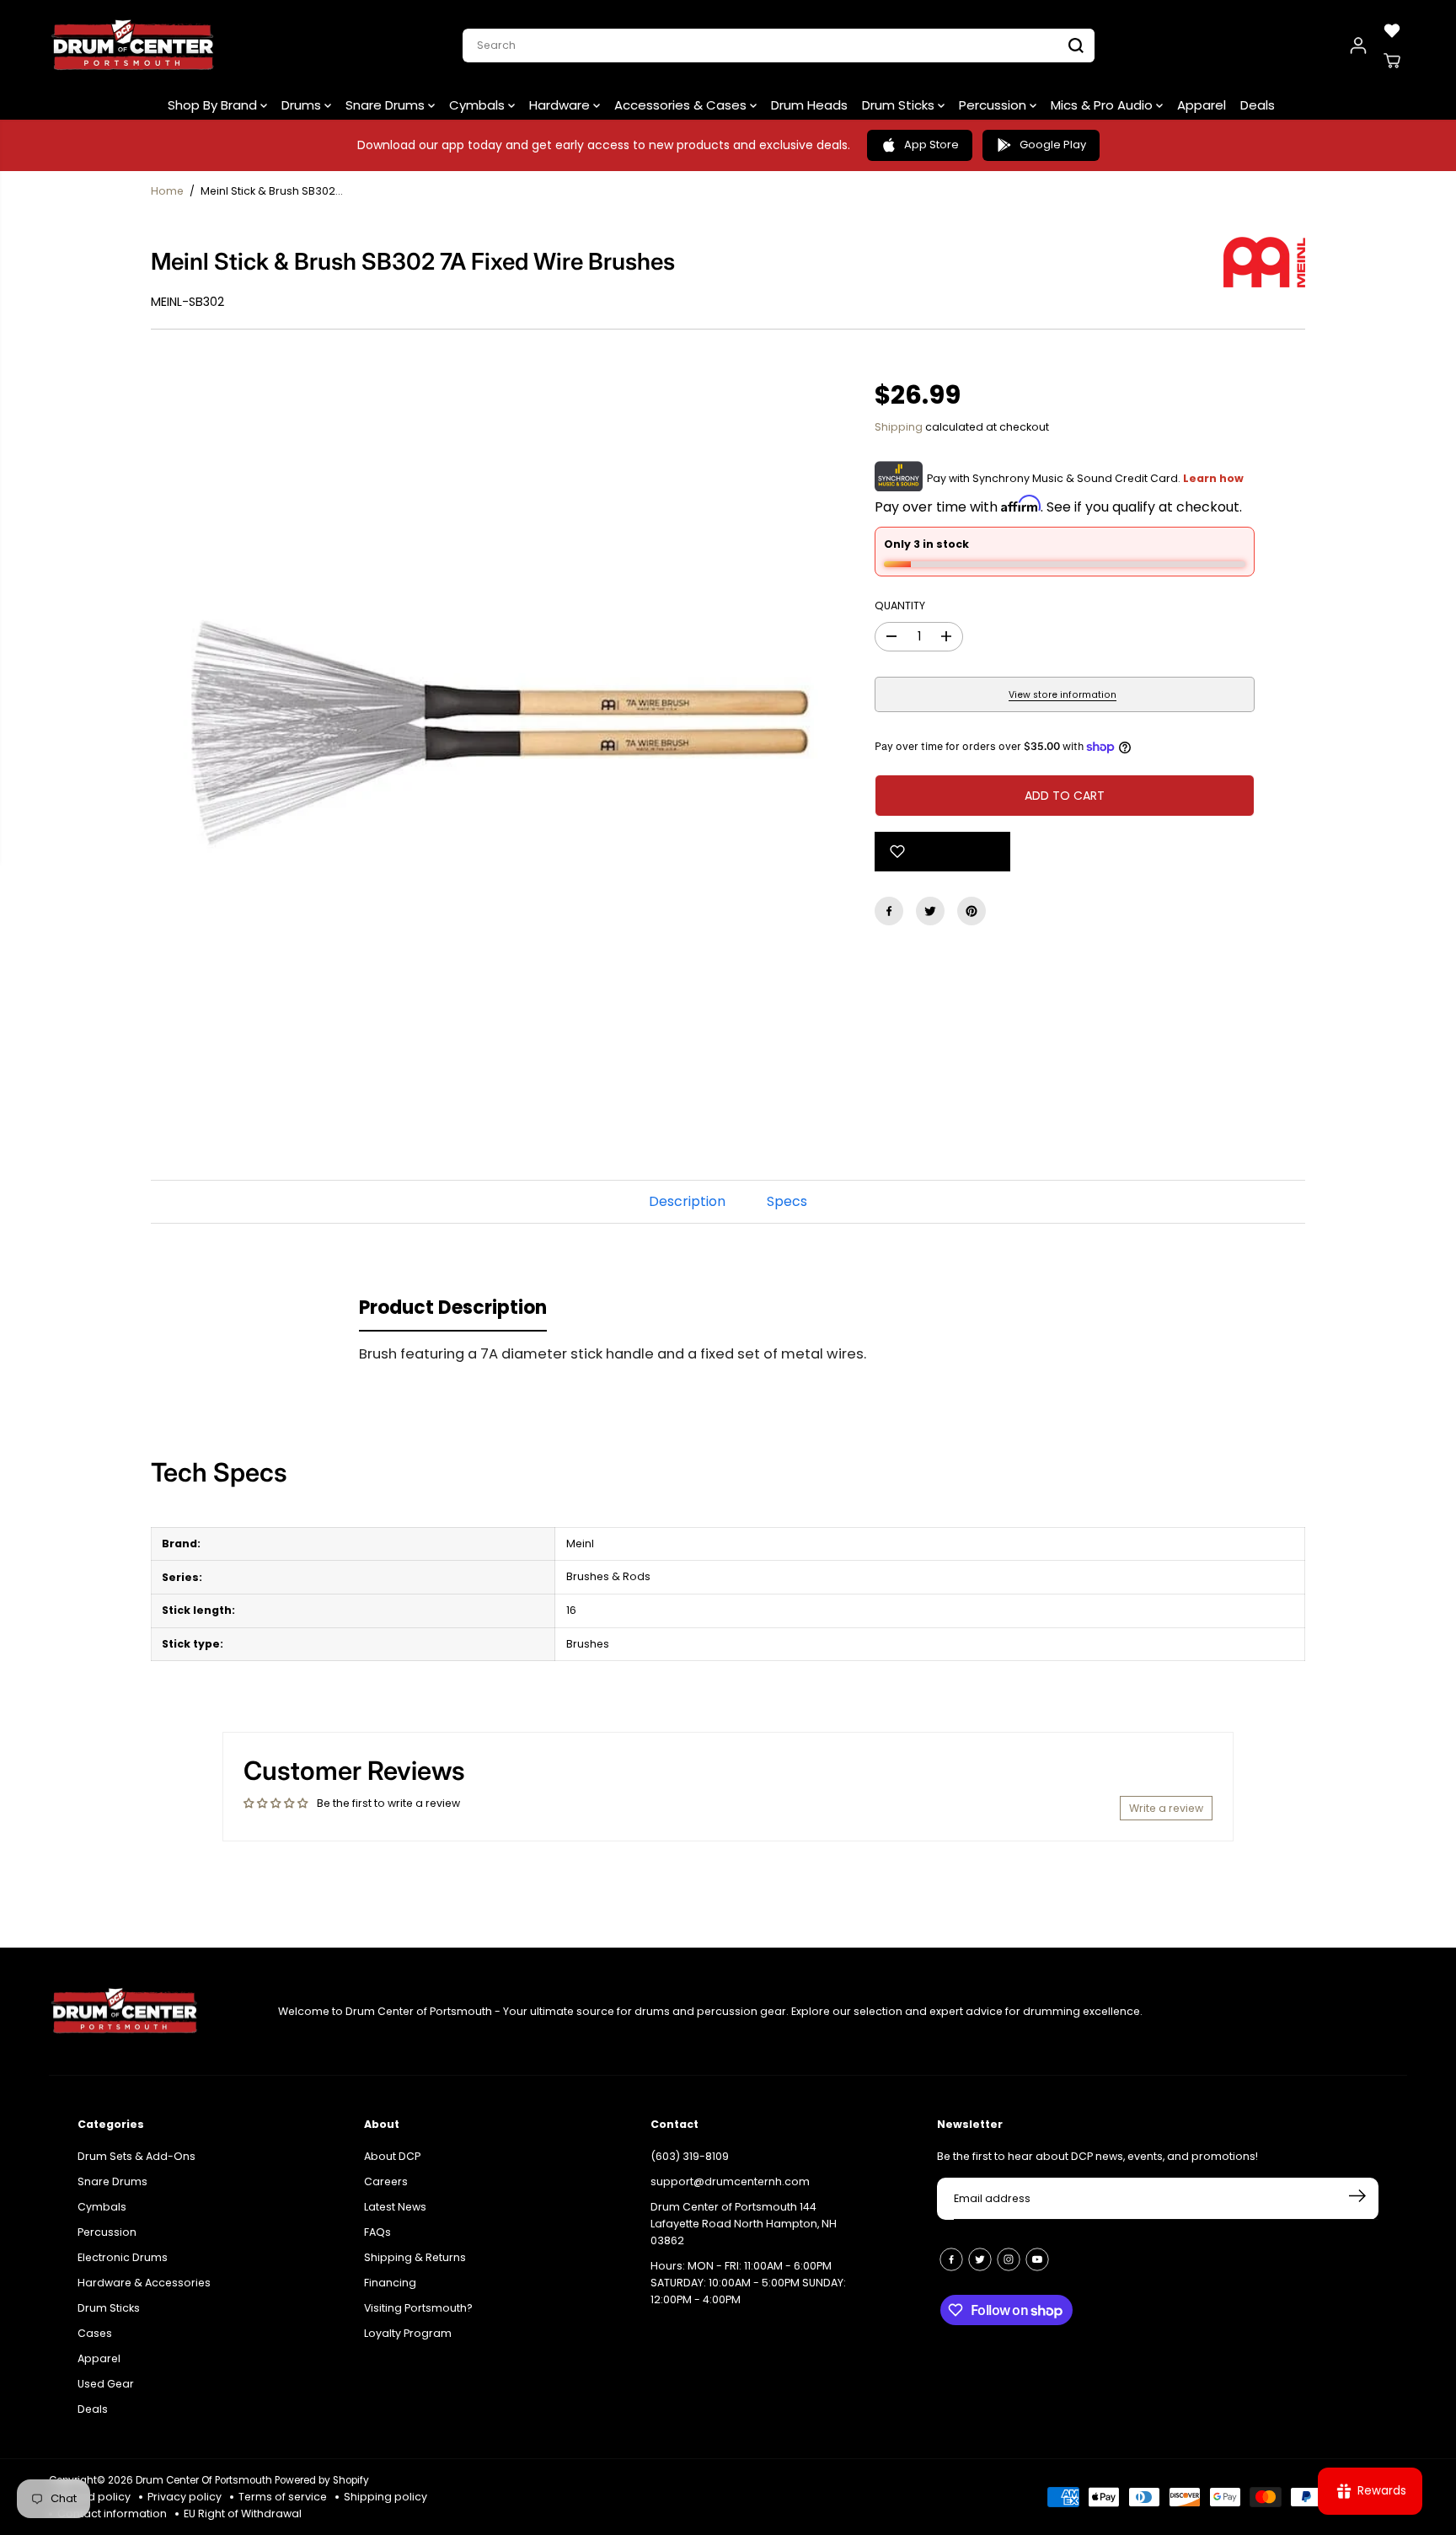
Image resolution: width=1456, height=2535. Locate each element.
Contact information (112, 2514)
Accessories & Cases (682, 105)
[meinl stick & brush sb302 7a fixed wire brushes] (487, 721)
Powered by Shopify (322, 2480)
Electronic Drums (123, 2248)
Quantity (900, 606)
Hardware (561, 105)
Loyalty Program (408, 2324)
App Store (931, 145)
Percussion (994, 105)
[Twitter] (930, 911)
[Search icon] (1076, 46)
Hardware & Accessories (144, 2273)
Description (687, 1201)
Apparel (1202, 105)
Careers (386, 2172)
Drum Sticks (900, 105)
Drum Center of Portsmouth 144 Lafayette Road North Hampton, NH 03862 (744, 2214)
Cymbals (479, 105)
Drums (303, 105)
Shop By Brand (214, 105)
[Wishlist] (1392, 30)
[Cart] (1392, 61)
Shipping (899, 427)
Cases (95, 2324)
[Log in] (1358, 46)
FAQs (377, 2223)
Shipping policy (385, 2497)
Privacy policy (185, 2497)
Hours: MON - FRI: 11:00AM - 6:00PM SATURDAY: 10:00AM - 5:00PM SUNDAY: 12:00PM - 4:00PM (748, 2273)
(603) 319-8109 (690, 2147)
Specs (787, 1201)
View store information (1063, 695)
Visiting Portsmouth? (418, 2299)
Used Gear (106, 2374)
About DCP (392, 2147)
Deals (1258, 105)
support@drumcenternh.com (730, 2172)
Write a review (1166, 1808)
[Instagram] (1009, 2250)
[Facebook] (889, 911)
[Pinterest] (972, 911)
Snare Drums (387, 105)
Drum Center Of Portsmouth (204, 2480)
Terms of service (283, 2497)
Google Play (1053, 145)
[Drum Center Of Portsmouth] (133, 46)
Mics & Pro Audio (1103, 105)
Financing (390, 2273)
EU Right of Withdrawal (243, 2514)
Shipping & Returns (415, 2248)
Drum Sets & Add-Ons (136, 2147)
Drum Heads (809, 105)
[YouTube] (1037, 2250)
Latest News (395, 2197)
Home (167, 191)
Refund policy (94, 2497)
